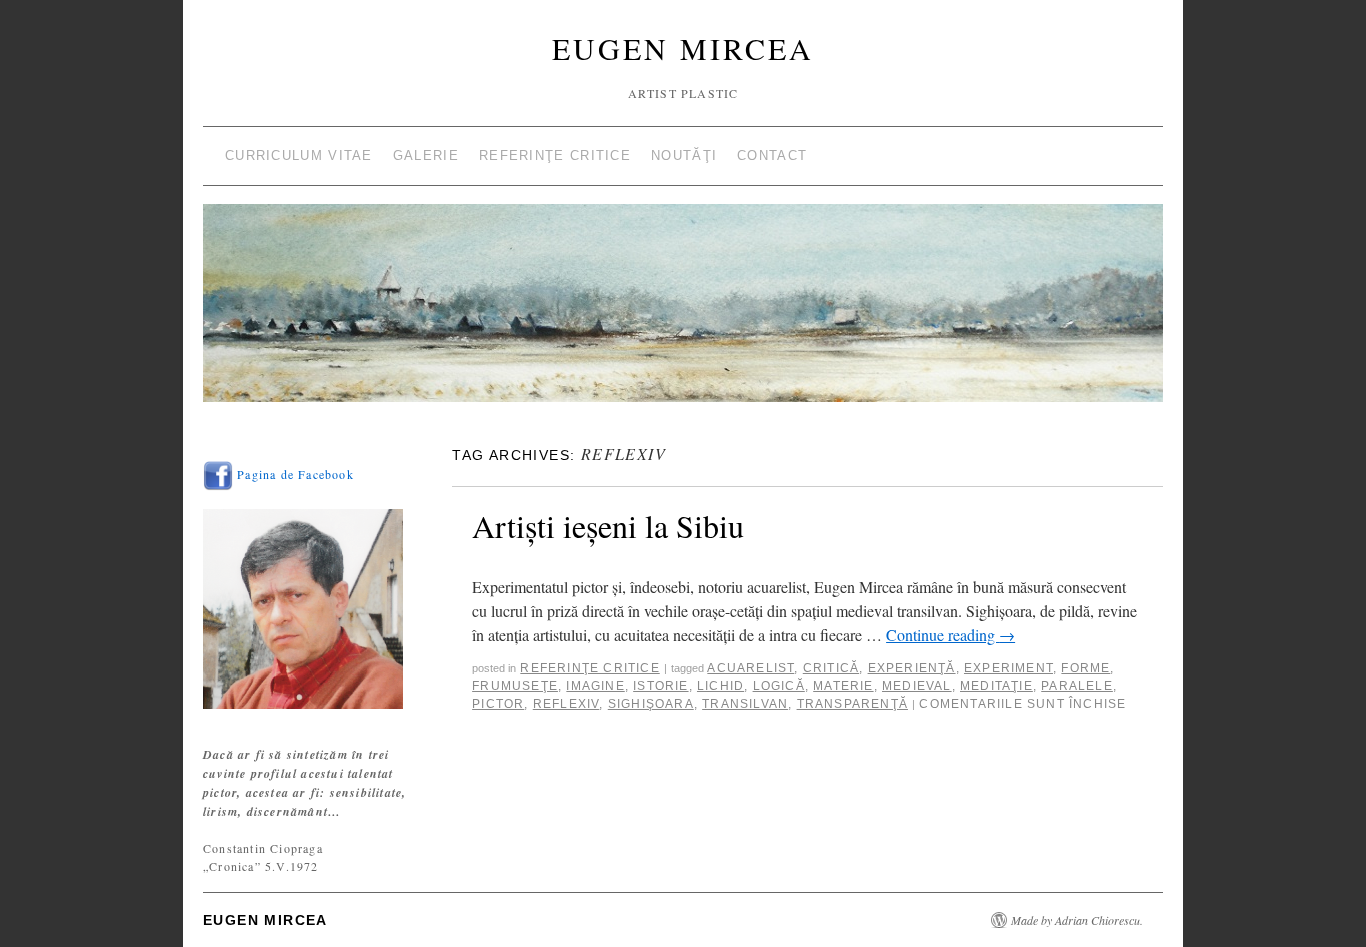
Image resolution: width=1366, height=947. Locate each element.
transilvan (745, 704)
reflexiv (566, 704)
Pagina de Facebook (293, 474)
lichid (720, 686)
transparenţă (852, 704)
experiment (1008, 668)
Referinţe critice (555, 155)
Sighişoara (651, 704)
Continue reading (950, 634)
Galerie (426, 155)
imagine (595, 686)
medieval (917, 686)
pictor (498, 704)
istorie (660, 686)
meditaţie (996, 686)
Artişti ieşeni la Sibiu (608, 525)
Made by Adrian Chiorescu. (1077, 920)
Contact (772, 155)
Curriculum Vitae (299, 155)
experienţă (912, 668)
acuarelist (750, 668)
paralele (1077, 686)
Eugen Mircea (683, 48)
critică (831, 668)
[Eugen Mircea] (683, 311)
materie (843, 686)
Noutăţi (684, 155)
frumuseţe (515, 686)
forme (1085, 668)
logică (779, 686)
